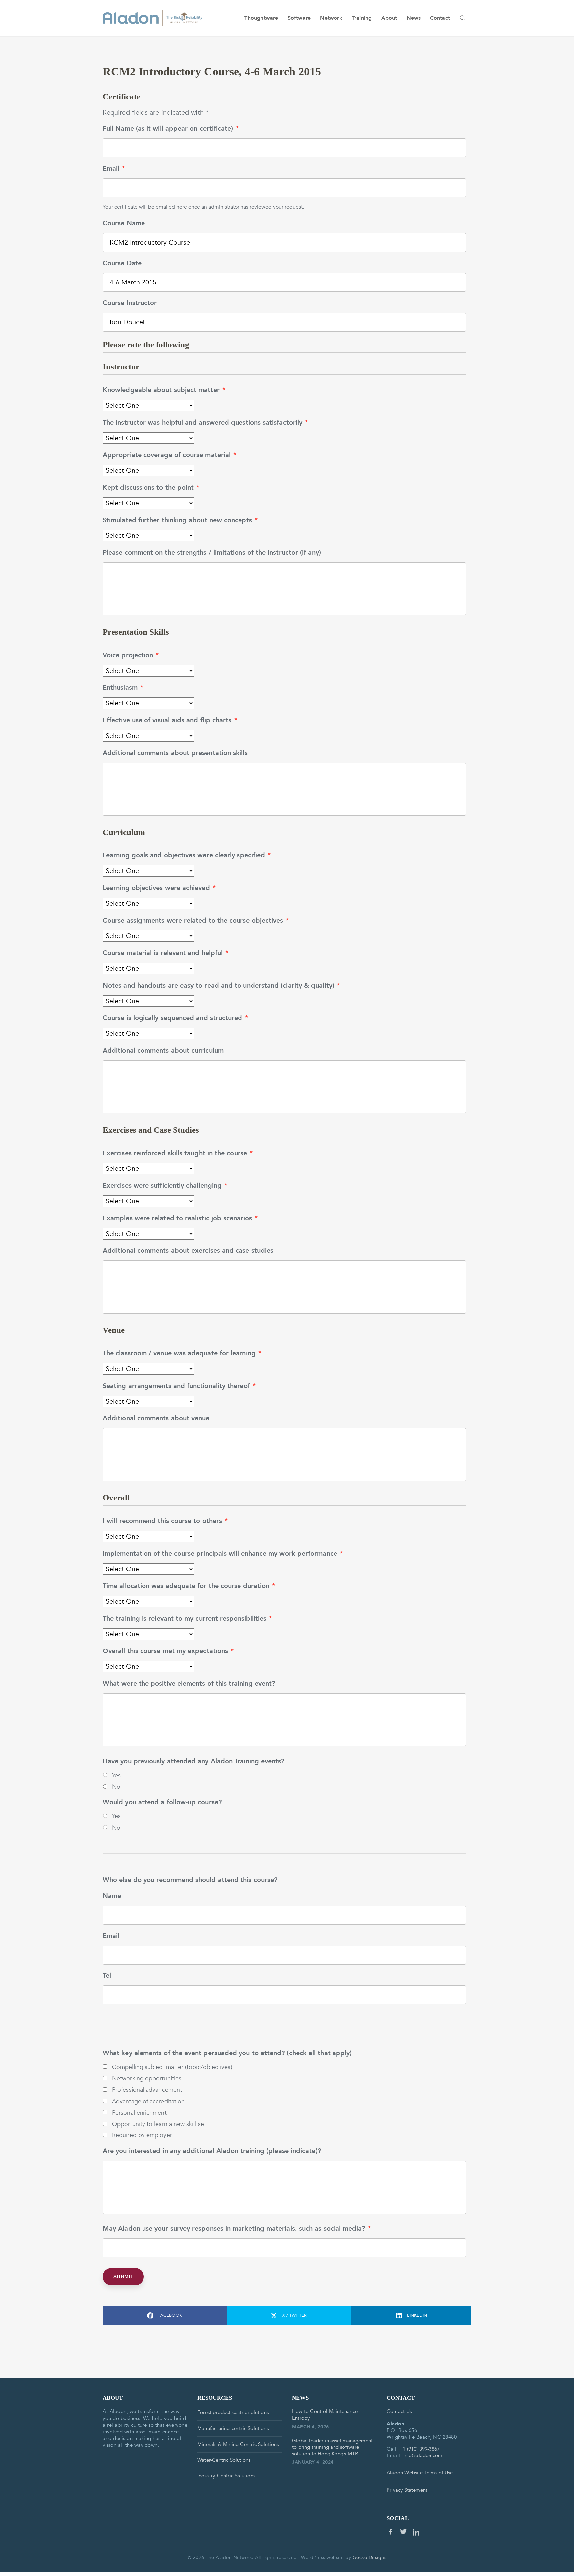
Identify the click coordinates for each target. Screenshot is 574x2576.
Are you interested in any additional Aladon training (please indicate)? (212, 2151)
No (116, 1787)
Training (362, 18)
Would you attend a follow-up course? (162, 1802)
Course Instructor (130, 303)
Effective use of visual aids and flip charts (170, 720)
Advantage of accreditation (148, 2101)
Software (299, 18)
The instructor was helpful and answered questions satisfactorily (205, 423)
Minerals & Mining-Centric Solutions (238, 2444)
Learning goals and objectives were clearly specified (187, 855)
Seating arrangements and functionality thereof (179, 1386)
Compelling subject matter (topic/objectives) (172, 2067)
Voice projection (131, 655)
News (414, 18)
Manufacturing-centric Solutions (233, 2428)
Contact (440, 18)
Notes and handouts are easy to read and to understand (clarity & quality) (221, 986)
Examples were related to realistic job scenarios (180, 1218)
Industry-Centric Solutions (226, 2476)
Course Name (124, 223)
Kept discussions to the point (151, 488)
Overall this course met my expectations (168, 1651)
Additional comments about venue (156, 1418)
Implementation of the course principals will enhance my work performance (223, 1554)
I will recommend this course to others (165, 1521)
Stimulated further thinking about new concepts (180, 520)
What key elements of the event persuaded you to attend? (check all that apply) (227, 2053)
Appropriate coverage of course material (169, 455)
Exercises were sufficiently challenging (165, 1186)
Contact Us (399, 2411)
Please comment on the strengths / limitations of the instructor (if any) (212, 553)
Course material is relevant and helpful (165, 953)
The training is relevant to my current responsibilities (188, 1619)
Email (114, 169)
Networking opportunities (147, 2078)
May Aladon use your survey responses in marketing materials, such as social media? (237, 2229)
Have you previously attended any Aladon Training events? (193, 1761)
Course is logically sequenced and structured (175, 1018)
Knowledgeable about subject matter (164, 390)
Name (112, 1896)
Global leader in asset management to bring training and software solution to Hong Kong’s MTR (332, 2447)
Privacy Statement (407, 2490)
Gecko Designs (370, 2558)
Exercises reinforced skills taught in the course (178, 1153)
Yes (116, 1775)
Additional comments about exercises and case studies (188, 1251)
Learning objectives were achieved (159, 888)
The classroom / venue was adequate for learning (182, 1353)
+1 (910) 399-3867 (420, 2449)
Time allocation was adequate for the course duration (189, 1586)
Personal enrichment (139, 2113)
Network (331, 18)
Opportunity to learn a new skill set (159, 2124)
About (389, 18)
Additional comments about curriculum (163, 1051)
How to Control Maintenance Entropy (325, 2415)
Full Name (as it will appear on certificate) (171, 129)
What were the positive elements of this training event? (189, 1684)
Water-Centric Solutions (224, 2460)
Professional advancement (147, 2090)
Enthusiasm (123, 688)
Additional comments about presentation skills (175, 753)
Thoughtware (261, 18)
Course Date (122, 263)
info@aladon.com (423, 2455)
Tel (107, 1976)
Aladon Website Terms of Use (420, 2473)
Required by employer (142, 2135)
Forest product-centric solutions (233, 2412)
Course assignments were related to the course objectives (196, 921)
